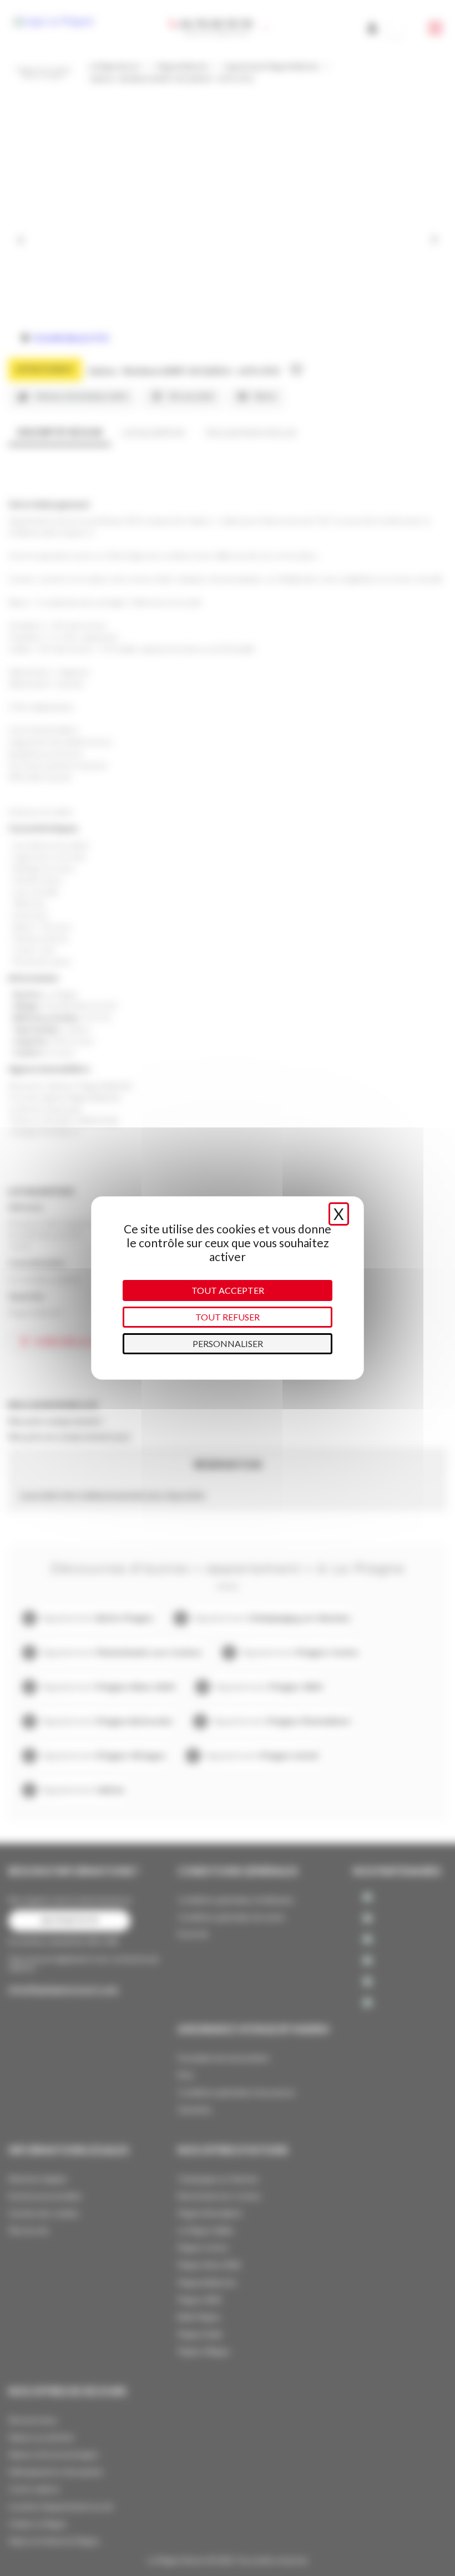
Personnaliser (228, 1343)
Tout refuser (228, 1317)
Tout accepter (228, 1290)
